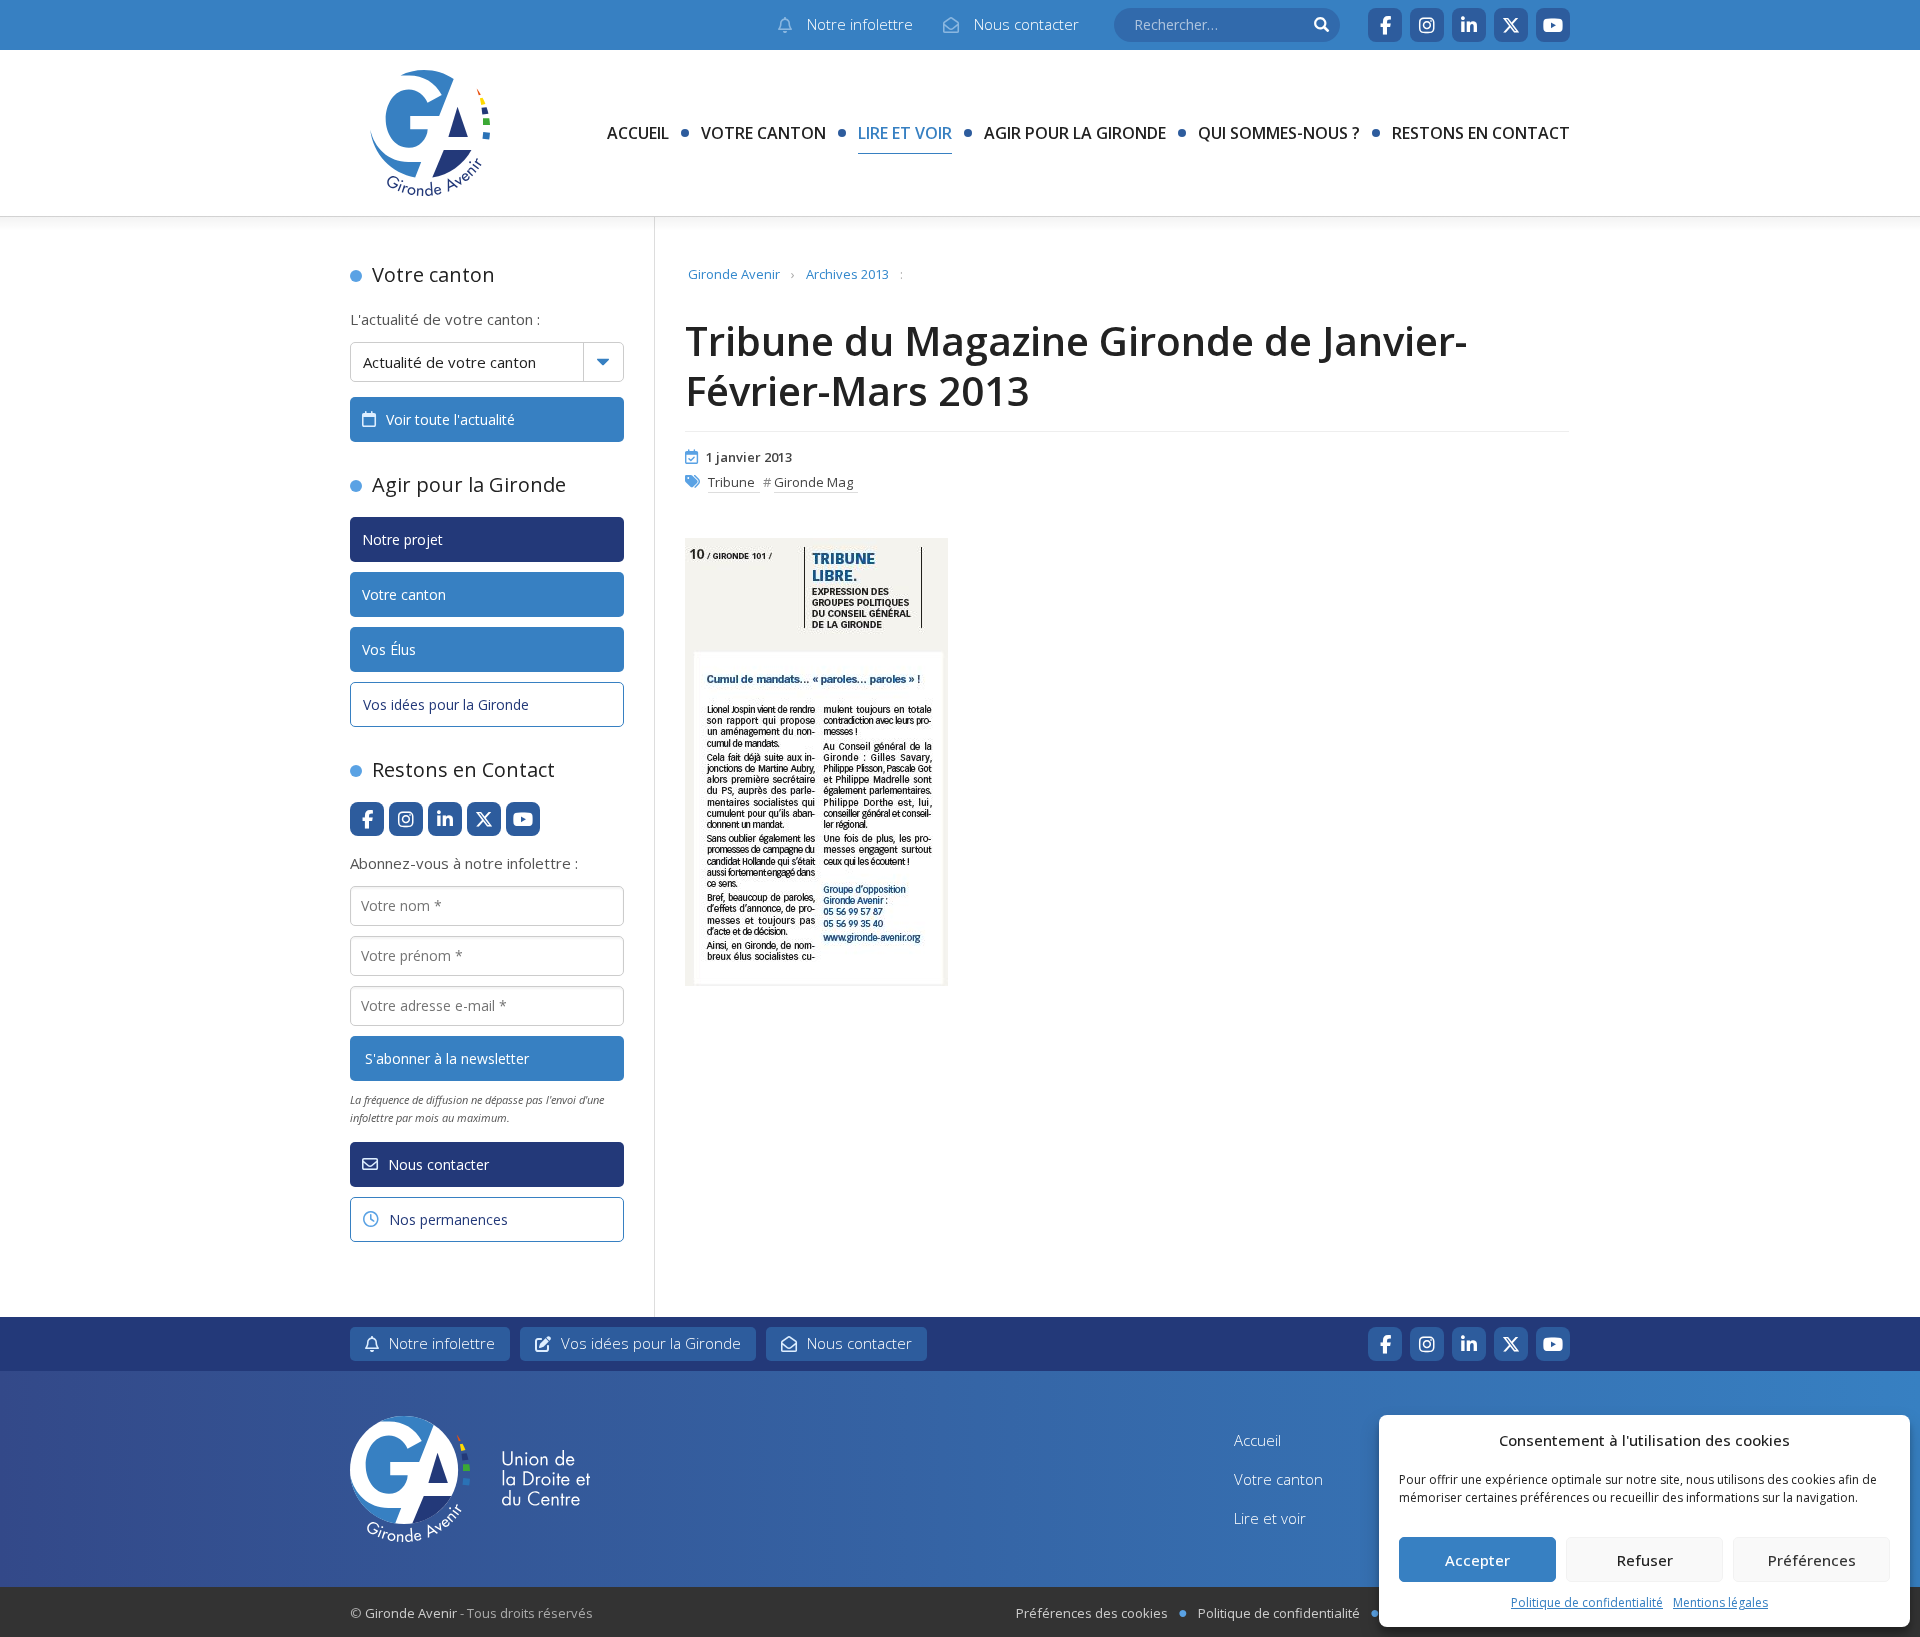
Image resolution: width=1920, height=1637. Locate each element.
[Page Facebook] (1385, 25)
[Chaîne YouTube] (1553, 25)
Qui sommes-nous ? (1279, 133)
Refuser (1645, 1560)
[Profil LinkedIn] (1469, 25)
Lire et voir (905, 133)
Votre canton (763, 133)
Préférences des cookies (1092, 1613)
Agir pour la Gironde (1075, 133)
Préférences (1812, 1560)
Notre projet (402, 539)
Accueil (638, 133)
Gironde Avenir (734, 274)
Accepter (1477, 1560)
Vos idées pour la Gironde (446, 704)
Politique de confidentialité (1587, 1602)
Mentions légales (1720, 1602)
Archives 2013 (847, 274)
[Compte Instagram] (1427, 25)
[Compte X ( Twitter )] (1511, 25)
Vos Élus (389, 649)
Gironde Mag (813, 482)
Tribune (731, 482)
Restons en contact (1481, 133)
